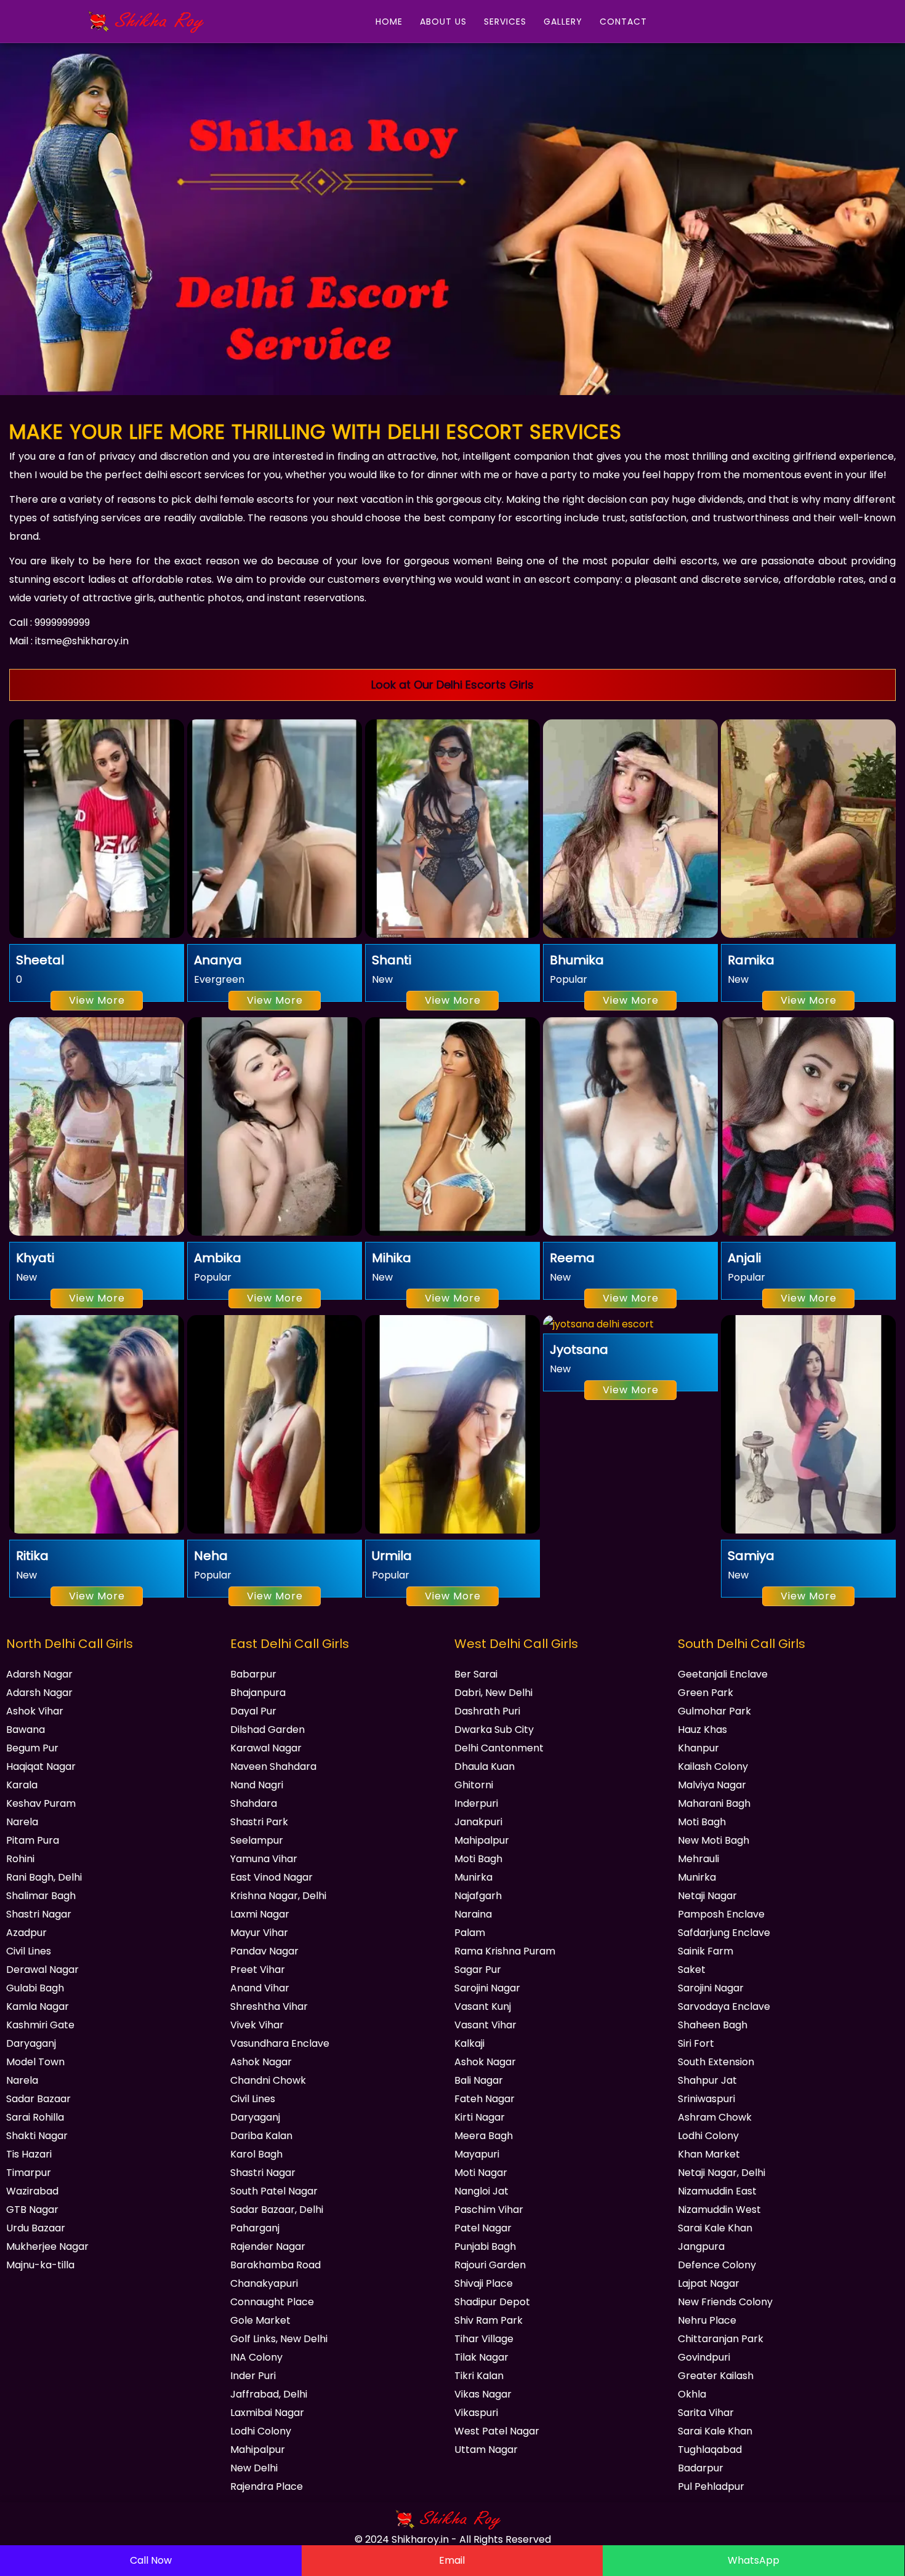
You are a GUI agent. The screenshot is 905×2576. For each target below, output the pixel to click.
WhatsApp (754, 2560)
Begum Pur (32, 1748)
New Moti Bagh (714, 1840)
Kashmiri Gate (40, 2025)
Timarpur (29, 2173)
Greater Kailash (716, 2376)
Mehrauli (698, 1859)
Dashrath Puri (487, 1711)
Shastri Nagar (39, 1914)
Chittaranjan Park (721, 2339)
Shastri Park (259, 1822)
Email (452, 2560)
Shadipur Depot (492, 2302)
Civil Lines (29, 1951)
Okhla (692, 2394)
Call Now (151, 2560)
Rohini (20, 1859)
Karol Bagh (256, 2154)
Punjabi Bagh (485, 2246)
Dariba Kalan (261, 2136)
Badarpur (701, 2468)
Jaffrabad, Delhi (269, 2394)
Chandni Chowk (268, 2080)
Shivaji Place (484, 2283)
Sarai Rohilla (35, 2117)
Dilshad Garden (267, 1730)
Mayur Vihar (259, 1933)
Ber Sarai (476, 1674)
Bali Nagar (479, 2080)
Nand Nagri (257, 1785)
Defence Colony (717, 2265)
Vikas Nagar (483, 2394)
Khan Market (709, 2154)
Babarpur (253, 1674)
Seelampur (257, 1840)
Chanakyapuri (264, 2283)
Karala (22, 1785)
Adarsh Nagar (39, 1674)
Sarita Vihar (706, 2413)
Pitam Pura (33, 1840)
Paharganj (255, 2228)
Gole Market (260, 2320)
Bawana (26, 1730)
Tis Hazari (29, 2154)
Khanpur (698, 1748)
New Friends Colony (725, 2302)
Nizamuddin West (719, 2210)
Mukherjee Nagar (47, 2246)
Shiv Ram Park (489, 2320)
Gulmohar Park (714, 1711)
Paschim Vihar (489, 2210)
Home (389, 22)
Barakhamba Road (276, 2265)
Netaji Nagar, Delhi (722, 2173)
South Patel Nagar (274, 2191)
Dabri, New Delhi (493, 1693)
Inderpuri (476, 1803)
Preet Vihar (258, 1970)
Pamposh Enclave (721, 1914)
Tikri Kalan (479, 2376)
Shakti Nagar (37, 2136)
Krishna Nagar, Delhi (278, 1896)
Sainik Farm (706, 1951)
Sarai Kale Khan (715, 2228)
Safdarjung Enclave (724, 1933)
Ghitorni (474, 1785)
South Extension (716, 2062)
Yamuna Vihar (264, 1859)
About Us (443, 22)
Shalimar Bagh (41, 1896)
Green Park (706, 1693)
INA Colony (256, 2357)
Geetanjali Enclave (723, 1674)
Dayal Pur (253, 1711)
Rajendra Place (267, 2486)
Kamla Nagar (38, 2006)
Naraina (473, 1914)
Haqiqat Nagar (41, 1766)
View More (97, 1000)
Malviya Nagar (712, 1785)
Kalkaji (469, 2043)
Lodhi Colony (261, 2431)
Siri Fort (696, 2043)
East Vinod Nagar (271, 1877)
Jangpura (701, 2246)
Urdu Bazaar (36, 2228)
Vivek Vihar (257, 2025)
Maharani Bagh (714, 1803)
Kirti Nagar (480, 2117)
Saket (692, 1970)
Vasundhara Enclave (280, 2043)
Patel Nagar (483, 2228)
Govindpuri (704, 2357)
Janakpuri (478, 1822)
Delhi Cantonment (499, 1748)
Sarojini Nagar (487, 1988)
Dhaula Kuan (485, 1766)
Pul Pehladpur (711, 2486)
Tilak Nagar (481, 2357)
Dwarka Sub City (494, 1730)
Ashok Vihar (35, 1711)
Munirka (473, 1877)
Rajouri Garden (490, 2265)
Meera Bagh (484, 2136)
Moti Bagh (478, 1859)
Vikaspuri (476, 2413)
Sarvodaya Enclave (724, 2006)
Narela (22, 1822)
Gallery (563, 22)
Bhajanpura (258, 1693)
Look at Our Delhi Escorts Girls (452, 685)
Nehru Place (707, 2320)
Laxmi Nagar (260, 1914)
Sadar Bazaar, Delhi (277, 2210)
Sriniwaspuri (706, 2099)
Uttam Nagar (486, 2450)
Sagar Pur (478, 1970)
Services (505, 22)
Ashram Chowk (715, 2117)
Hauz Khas (702, 1730)
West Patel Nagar (497, 2431)
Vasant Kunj (483, 2006)
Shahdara (254, 1803)
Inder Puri (253, 2376)
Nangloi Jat (481, 2191)
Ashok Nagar (261, 2062)
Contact (623, 22)
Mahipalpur (258, 2450)
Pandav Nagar (264, 1951)
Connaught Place (272, 2302)
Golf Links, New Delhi (279, 2339)
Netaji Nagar (707, 1896)
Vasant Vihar (485, 2025)
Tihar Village (484, 2339)
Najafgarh (478, 1896)
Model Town (35, 2062)
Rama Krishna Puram (505, 1951)
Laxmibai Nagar (267, 2413)
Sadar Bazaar (38, 2099)
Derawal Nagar (42, 1970)
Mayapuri (477, 2154)
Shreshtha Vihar (269, 2006)
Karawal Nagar (266, 1748)
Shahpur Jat (707, 2080)
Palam (470, 1933)
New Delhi (254, 2468)
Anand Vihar (260, 1988)
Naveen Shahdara (273, 1766)
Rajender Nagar (268, 2246)
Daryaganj (31, 2043)
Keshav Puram (41, 1803)
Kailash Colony (713, 1766)
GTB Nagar (32, 2210)
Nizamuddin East (717, 2191)
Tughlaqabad (710, 2450)
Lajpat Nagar (709, 2283)
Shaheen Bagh (713, 2025)
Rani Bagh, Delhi (44, 1877)
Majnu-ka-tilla (40, 2265)
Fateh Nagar (485, 2099)
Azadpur (26, 1933)
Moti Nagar (481, 2173)
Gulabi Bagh (35, 1988)
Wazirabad (32, 2191)
